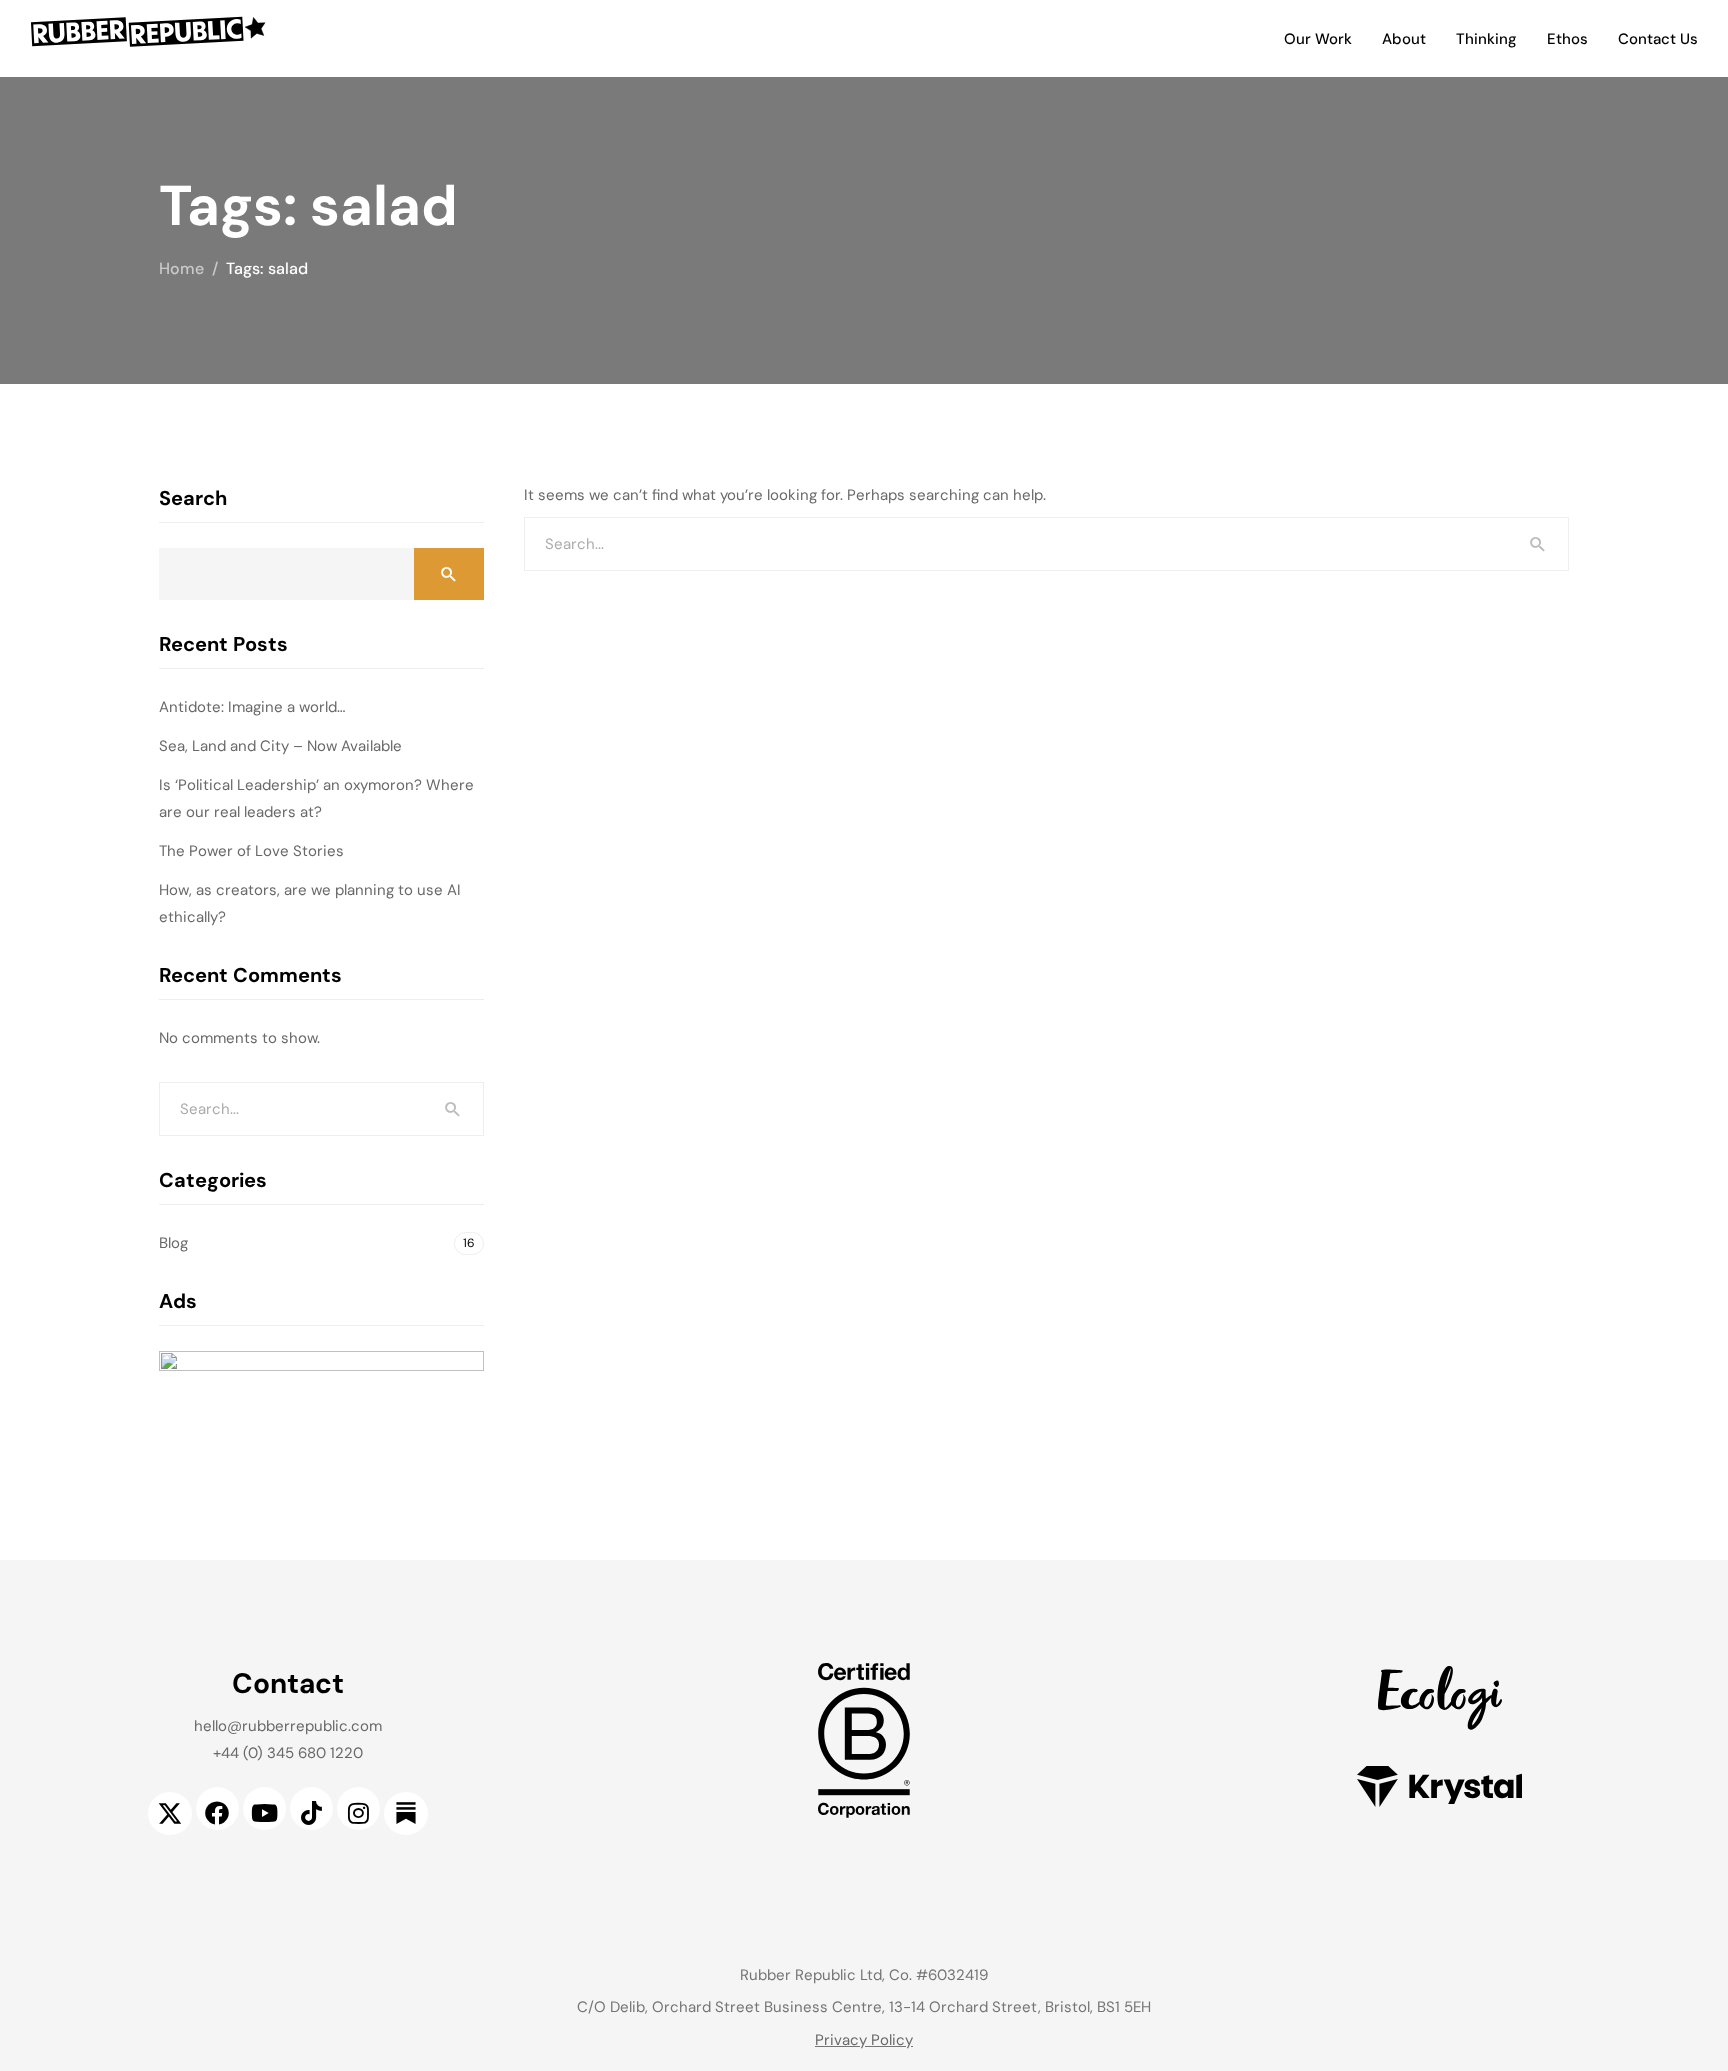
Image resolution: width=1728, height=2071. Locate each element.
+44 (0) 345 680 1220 (288, 1753)
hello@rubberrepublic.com (288, 1726)
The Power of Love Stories (251, 851)
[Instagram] (358, 1808)
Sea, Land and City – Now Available (280, 746)
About (1404, 39)
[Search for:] (1046, 544)
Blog (173, 1243)
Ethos (1567, 39)
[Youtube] (264, 1808)
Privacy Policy (864, 2040)
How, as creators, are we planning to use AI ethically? (310, 903)
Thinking (1486, 39)
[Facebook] (217, 1808)
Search (193, 498)
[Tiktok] (311, 1808)
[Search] (1538, 544)
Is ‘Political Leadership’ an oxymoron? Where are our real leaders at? (316, 798)
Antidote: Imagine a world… (252, 707)
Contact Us (1658, 39)
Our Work (1318, 39)
